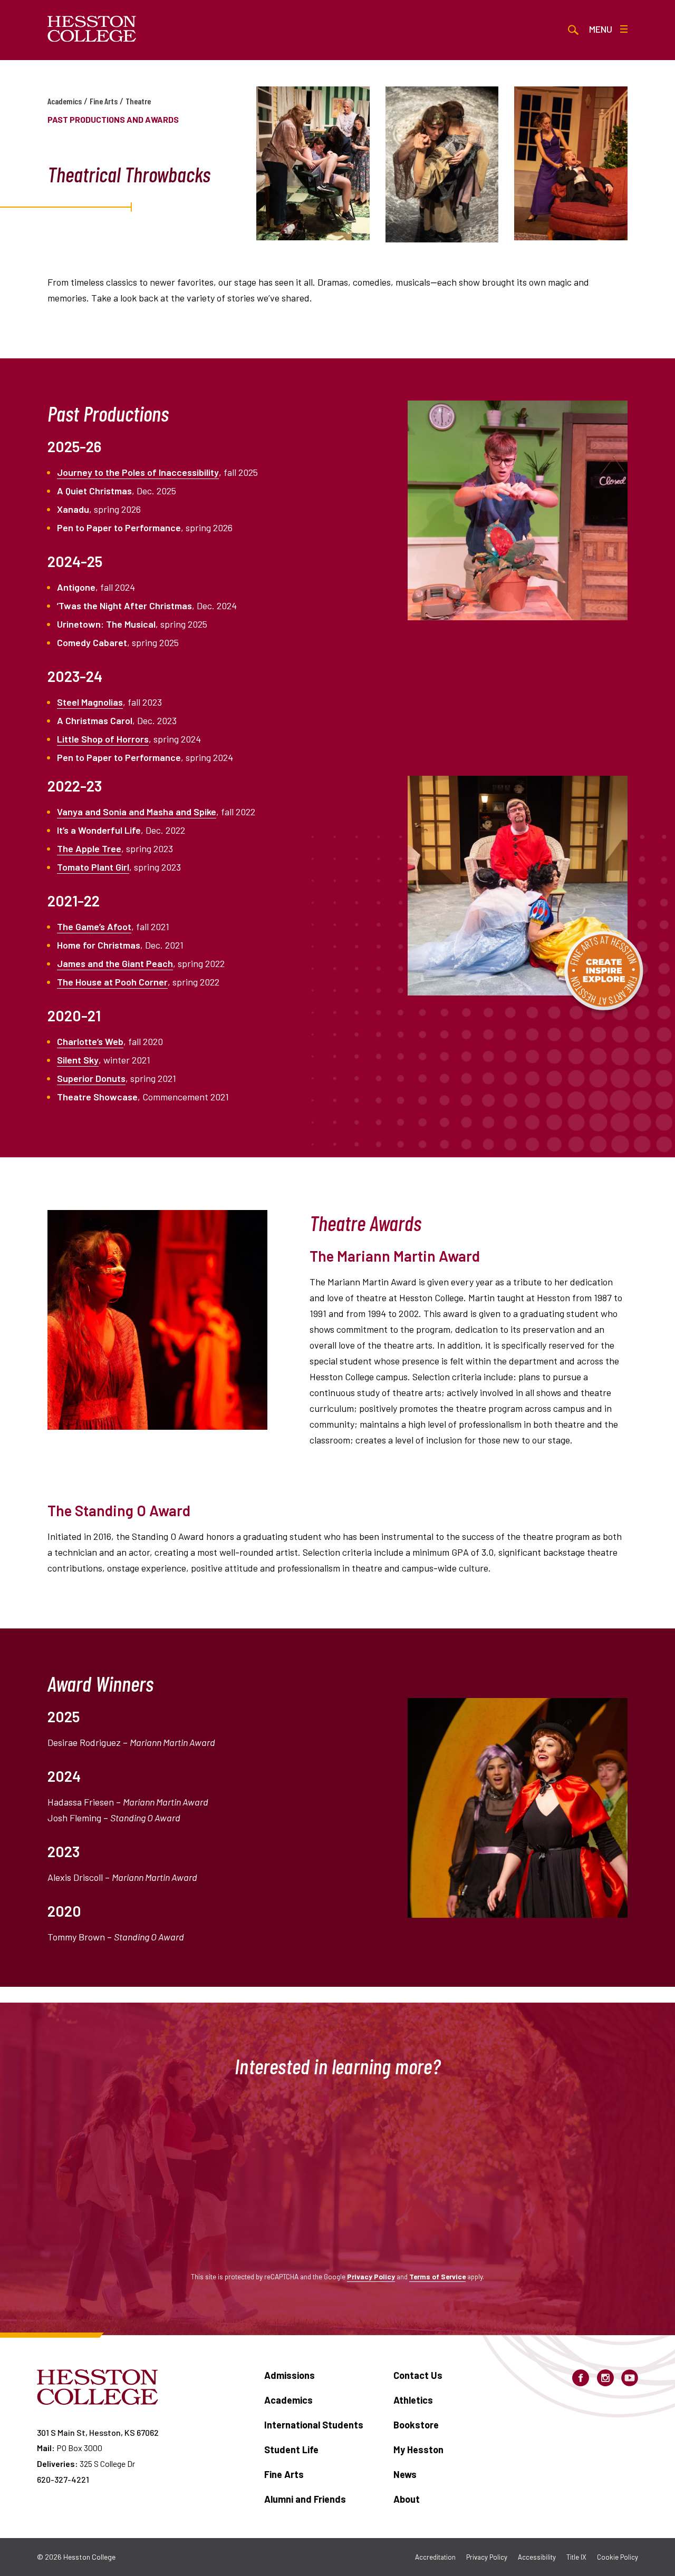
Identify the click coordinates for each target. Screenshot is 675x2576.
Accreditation (435, 2557)
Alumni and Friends (305, 2499)
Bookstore (416, 2425)
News (405, 2474)
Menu (601, 29)
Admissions (290, 2375)
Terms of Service (437, 2276)
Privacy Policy (371, 2276)
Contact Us (418, 2375)
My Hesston (418, 2450)
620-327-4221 (63, 2479)
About (407, 2499)
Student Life (291, 2450)
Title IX (576, 2557)
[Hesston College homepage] (92, 29)
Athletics (413, 2400)
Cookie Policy (618, 2557)
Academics (65, 101)
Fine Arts (104, 101)
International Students (314, 2425)
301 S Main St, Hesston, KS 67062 (98, 2432)
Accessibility (537, 2557)
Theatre (138, 101)
